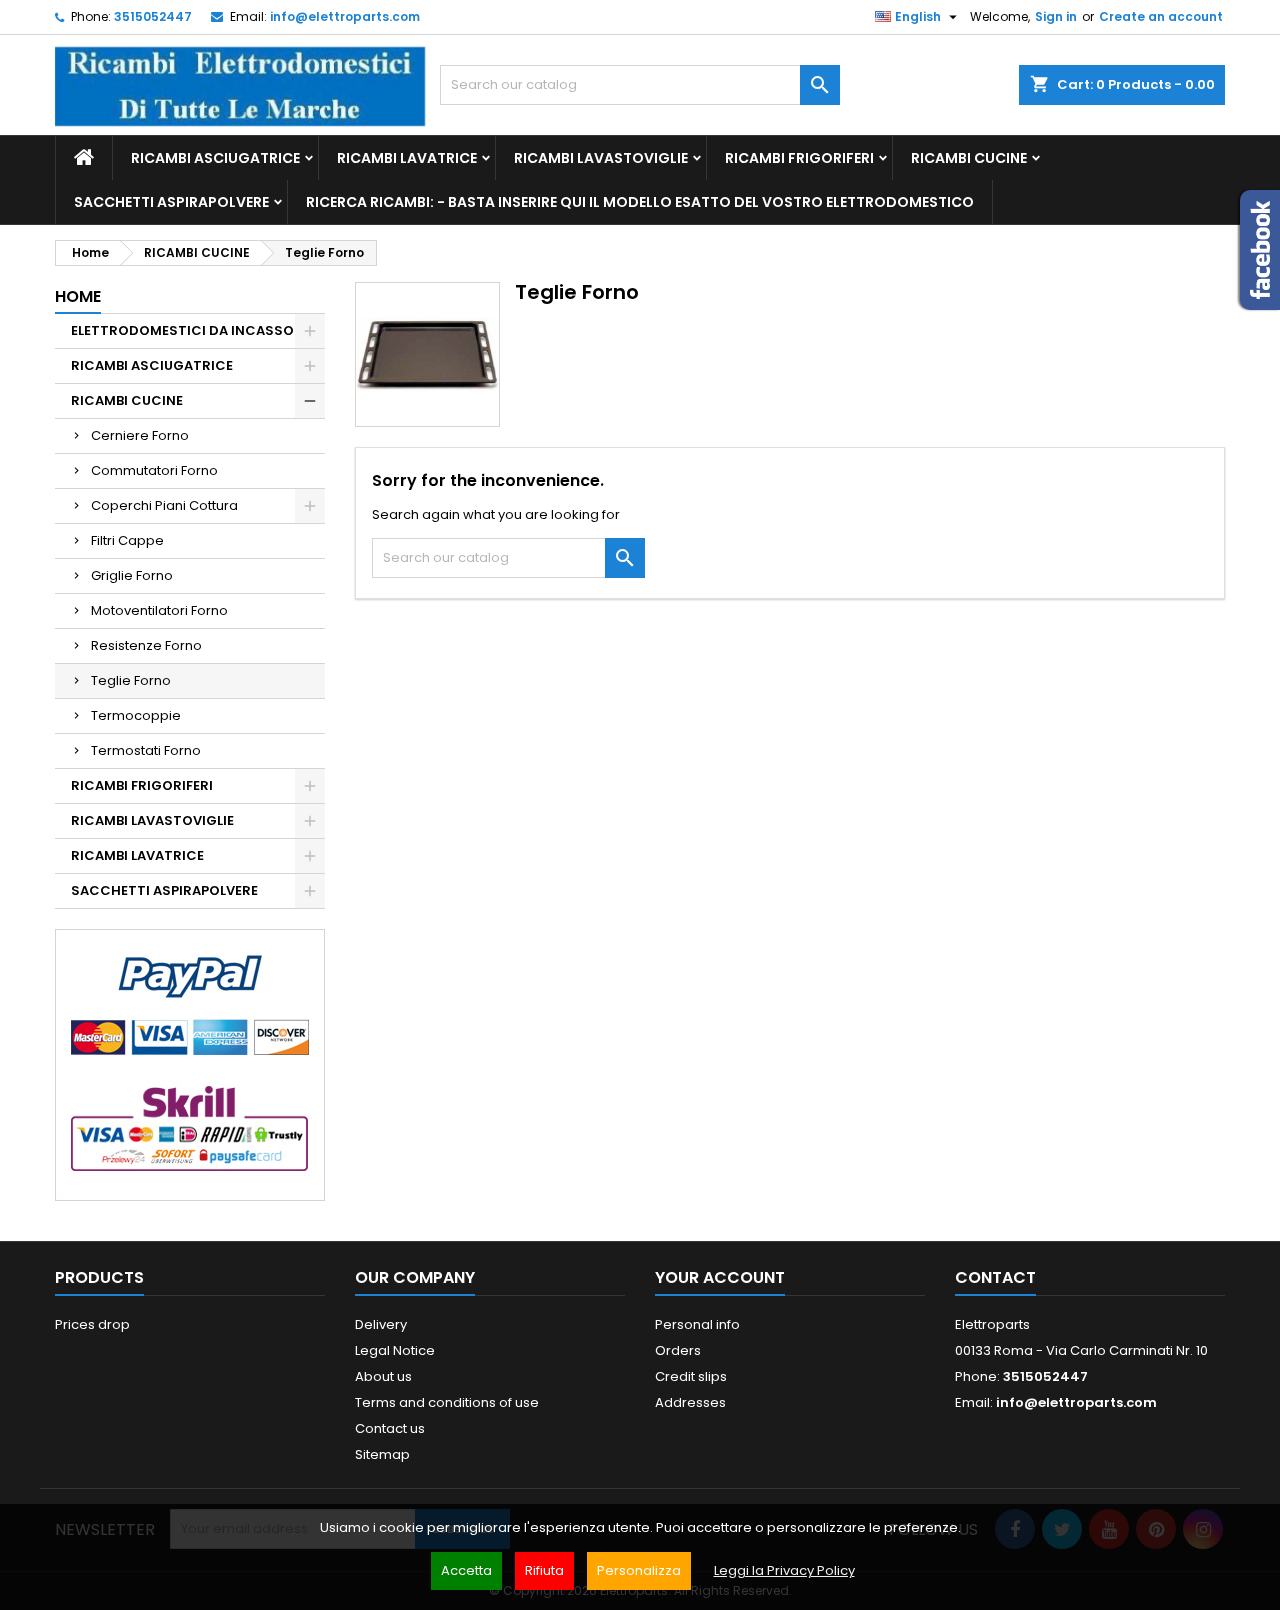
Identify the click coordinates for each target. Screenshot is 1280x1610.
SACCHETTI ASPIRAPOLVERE (171, 202)
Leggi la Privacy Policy (784, 1570)
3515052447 (153, 16)
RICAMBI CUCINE (969, 158)
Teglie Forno (131, 680)
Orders (678, 1350)
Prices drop (92, 1324)
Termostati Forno (146, 750)
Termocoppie (136, 715)
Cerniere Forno (140, 435)
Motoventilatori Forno (159, 610)
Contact (995, 1277)
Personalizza (639, 1570)
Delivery (381, 1324)
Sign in (1056, 16)
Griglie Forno (132, 575)
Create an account (1161, 16)
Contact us (390, 1428)
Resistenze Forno (146, 645)
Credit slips (691, 1376)
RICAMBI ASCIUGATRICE (215, 158)
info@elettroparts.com (345, 16)
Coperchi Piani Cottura (164, 505)
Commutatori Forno (154, 470)
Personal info (697, 1324)
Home (78, 296)
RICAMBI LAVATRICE (407, 158)
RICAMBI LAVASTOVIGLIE (601, 158)
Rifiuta (544, 1570)
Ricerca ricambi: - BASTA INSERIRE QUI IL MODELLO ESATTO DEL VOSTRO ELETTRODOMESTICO (640, 202)
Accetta (466, 1570)
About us (383, 1376)
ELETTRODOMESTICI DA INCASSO (182, 330)
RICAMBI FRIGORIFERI (799, 158)
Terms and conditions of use (447, 1402)
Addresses (690, 1402)
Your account (720, 1277)
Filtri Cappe (127, 540)
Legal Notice (395, 1350)
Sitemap (382, 1454)
